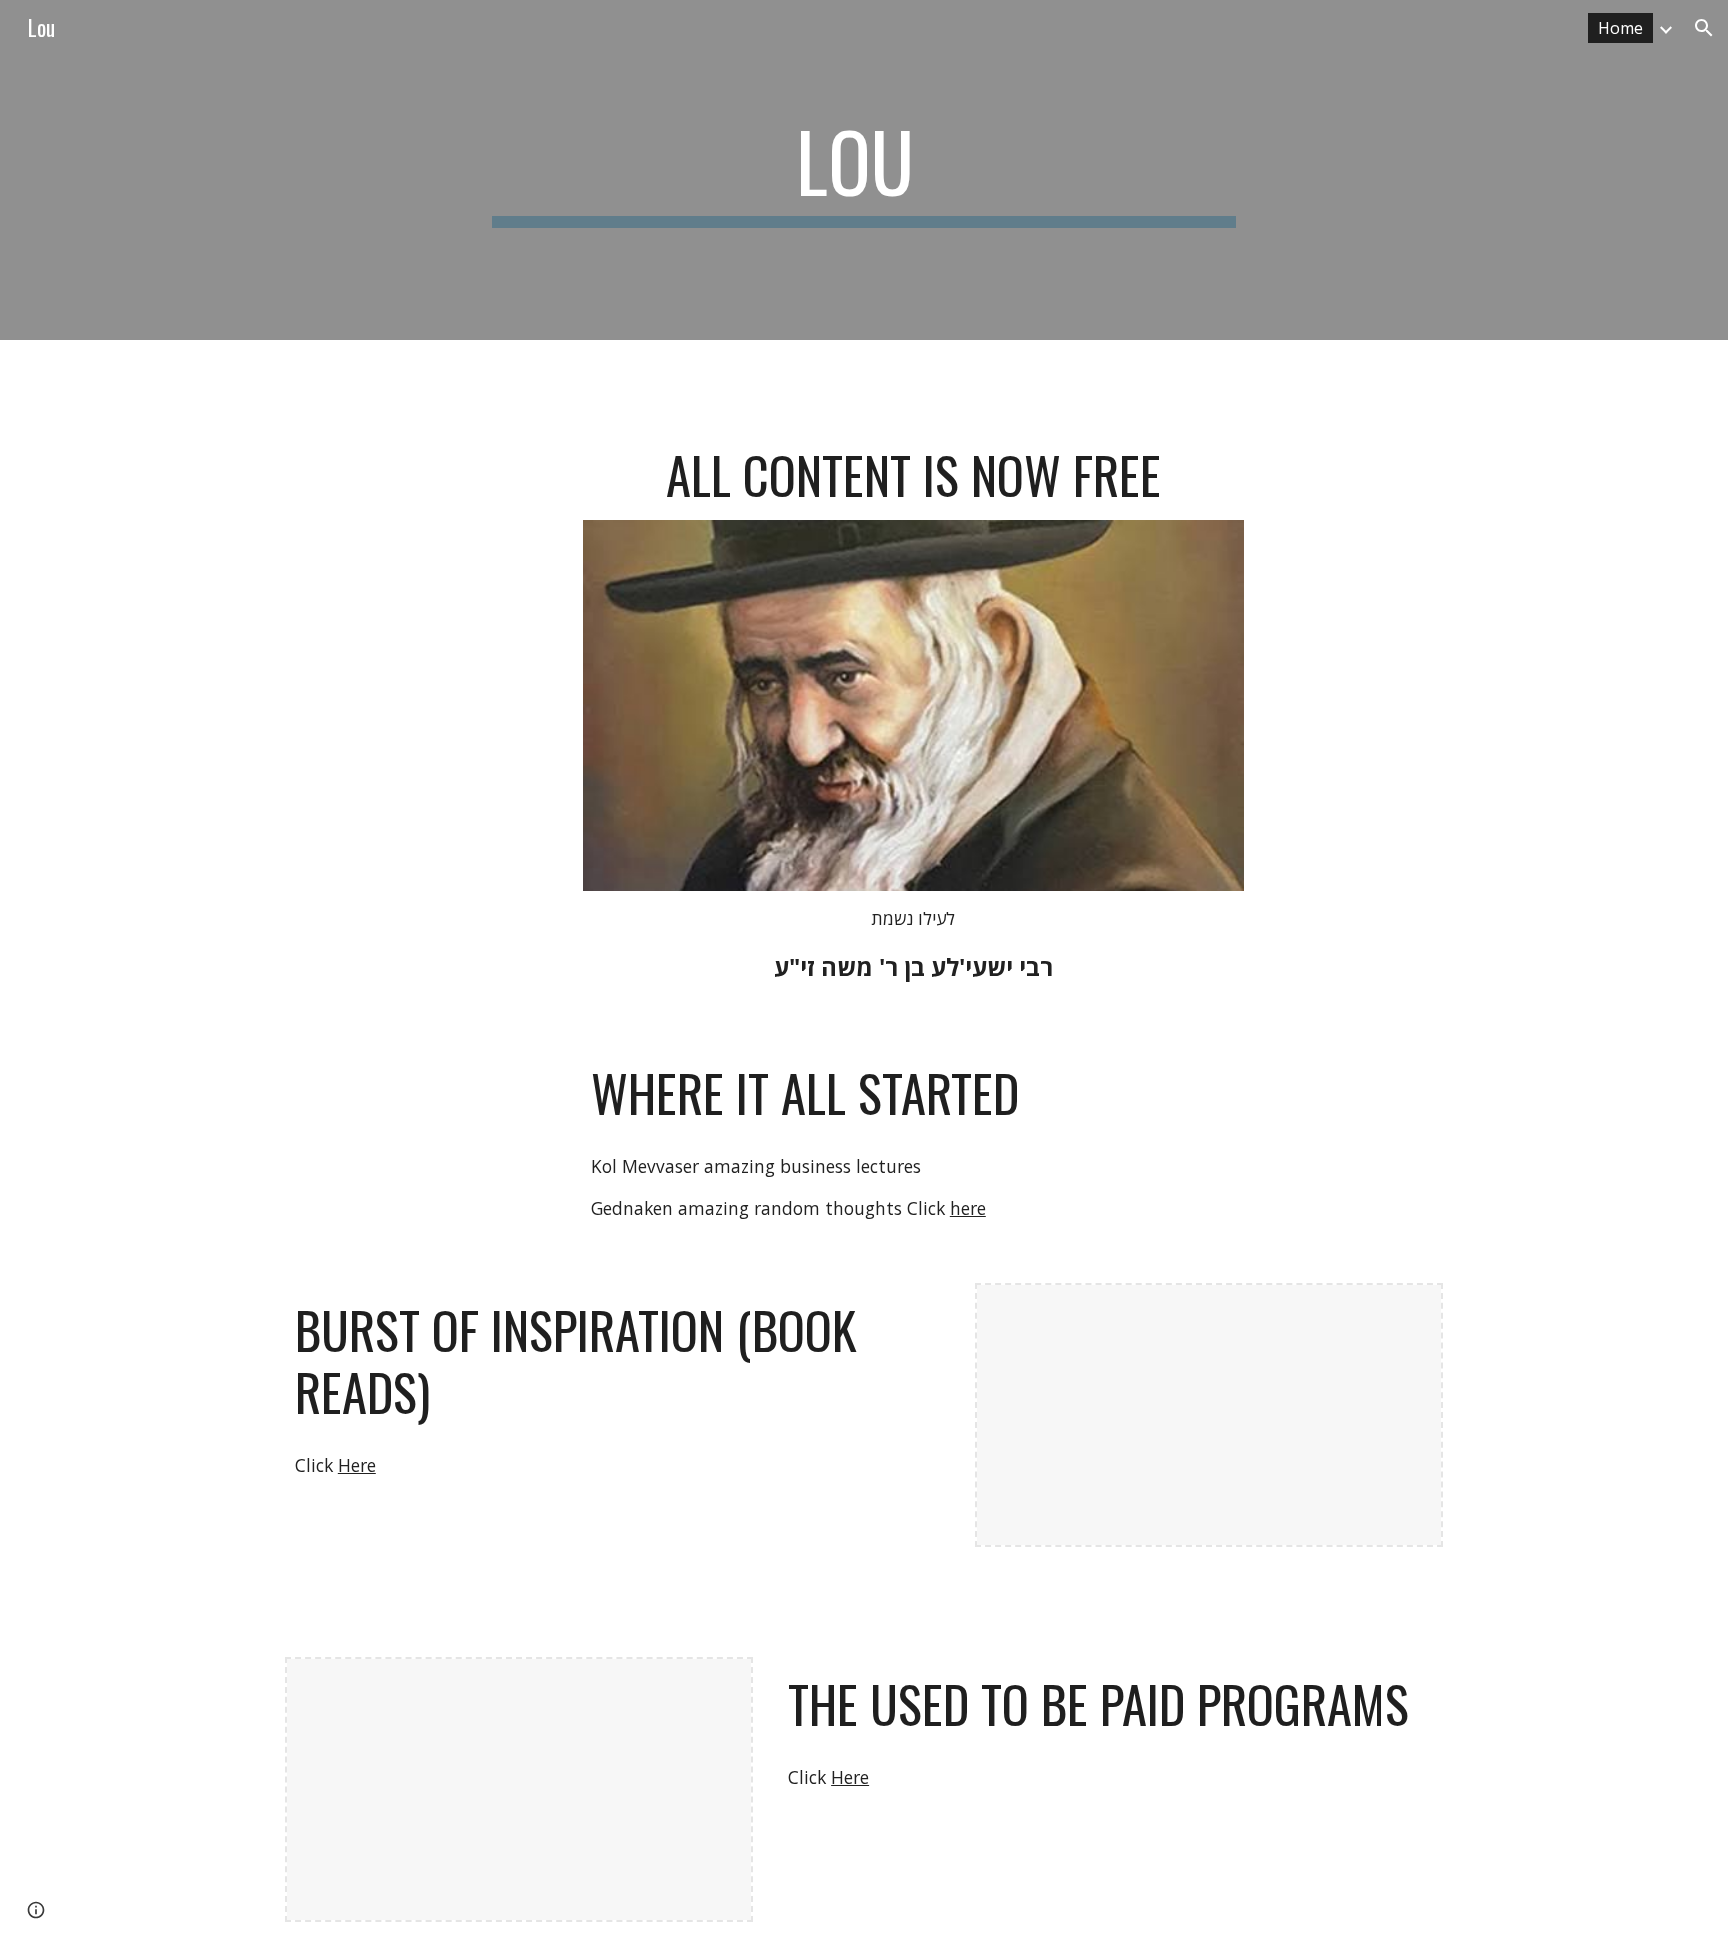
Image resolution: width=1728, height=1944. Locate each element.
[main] (864, 170)
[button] (1704, 28)
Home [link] (1620, 28)
